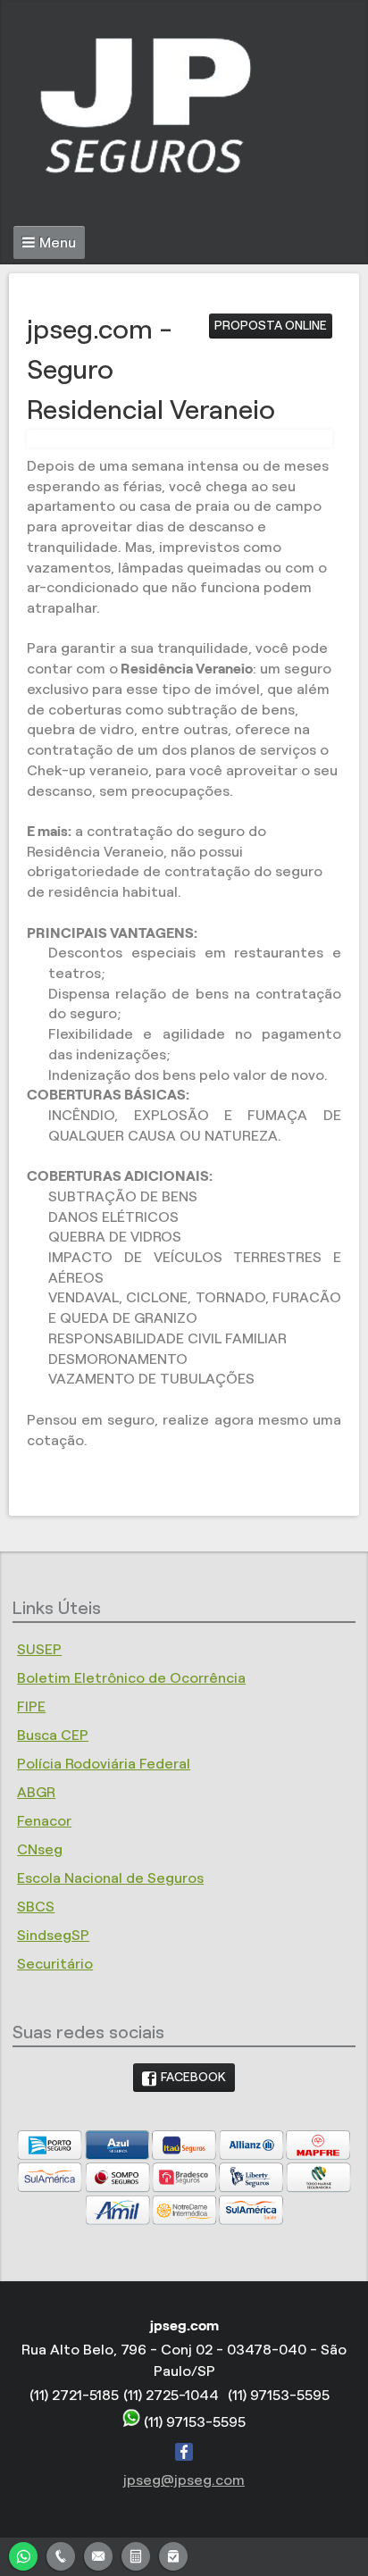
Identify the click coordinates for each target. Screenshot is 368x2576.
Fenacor (44, 1821)
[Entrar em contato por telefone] (61, 2556)
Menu (58, 243)
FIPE (31, 1706)
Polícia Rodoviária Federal (104, 1764)
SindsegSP (53, 1935)
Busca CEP (53, 1735)
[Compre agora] (173, 2554)
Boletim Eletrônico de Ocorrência (131, 1678)
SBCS (36, 1907)
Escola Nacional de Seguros (110, 1878)
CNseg (40, 1849)
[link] (184, 2078)
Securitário (55, 1964)
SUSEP (39, 1649)
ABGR (36, 1792)
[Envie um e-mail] (98, 2554)
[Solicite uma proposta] (136, 2554)
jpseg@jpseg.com (184, 2480)
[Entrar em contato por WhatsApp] (23, 2554)
